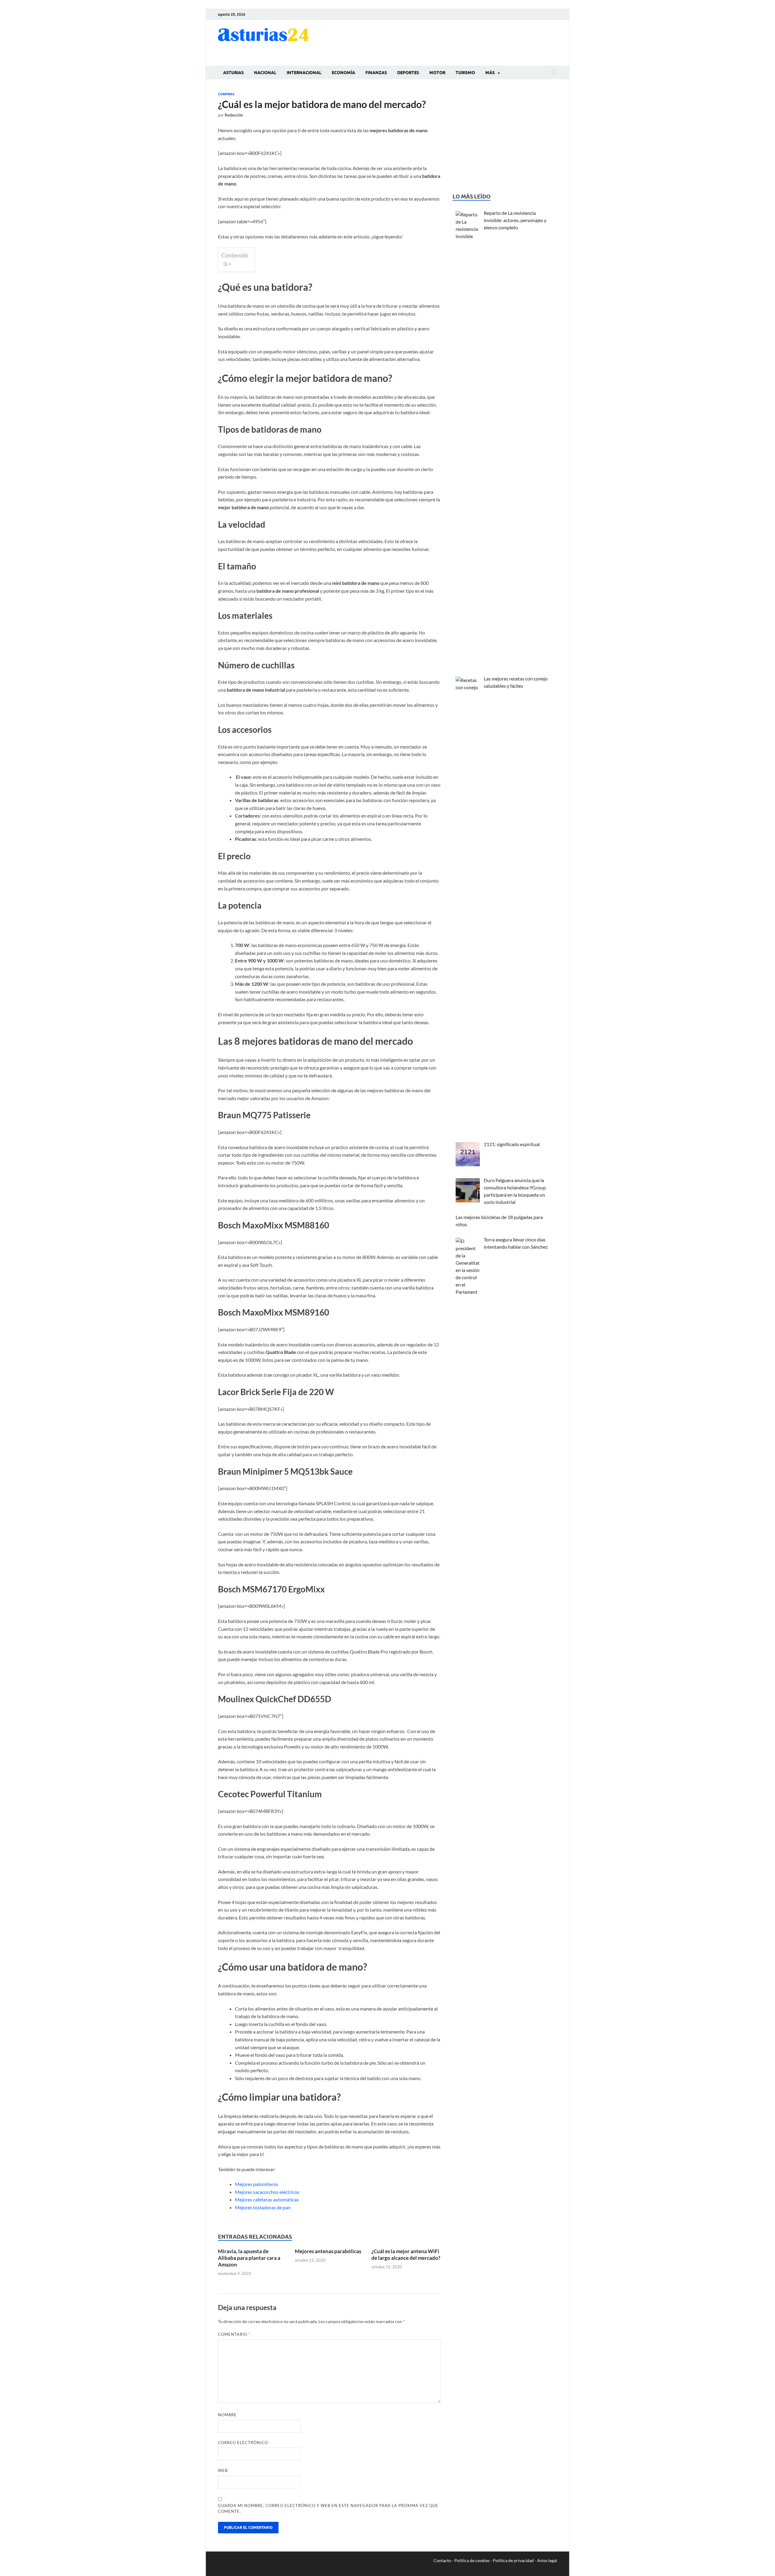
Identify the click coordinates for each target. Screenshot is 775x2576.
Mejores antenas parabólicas (328, 2251)
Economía (343, 73)
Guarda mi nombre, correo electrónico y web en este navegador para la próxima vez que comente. (328, 2509)
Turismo (465, 73)
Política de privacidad (513, 2560)
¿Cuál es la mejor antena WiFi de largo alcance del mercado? (406, 2255)
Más (490, 73)
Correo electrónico (243, 2443)
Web (223, 2470)
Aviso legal (547, 2560)
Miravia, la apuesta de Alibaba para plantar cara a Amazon (249, 2258)
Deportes (408, 73)
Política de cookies (472, 2560)
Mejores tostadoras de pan (263, 2207)
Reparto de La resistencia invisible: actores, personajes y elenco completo (515, 220)
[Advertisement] (447, 42)
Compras (226, 94)
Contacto (442, 2560)
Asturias (233, 73)
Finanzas (376, 73)
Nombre (227, 2415)
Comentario (234, 2334)
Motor (437, 73)
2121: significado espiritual (512, 1144)
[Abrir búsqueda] (554, 73)
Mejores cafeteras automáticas (267, 2199)
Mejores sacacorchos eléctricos (267, 2192)
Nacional (265, 73)
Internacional (304, 73)
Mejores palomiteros (257, 2184)
